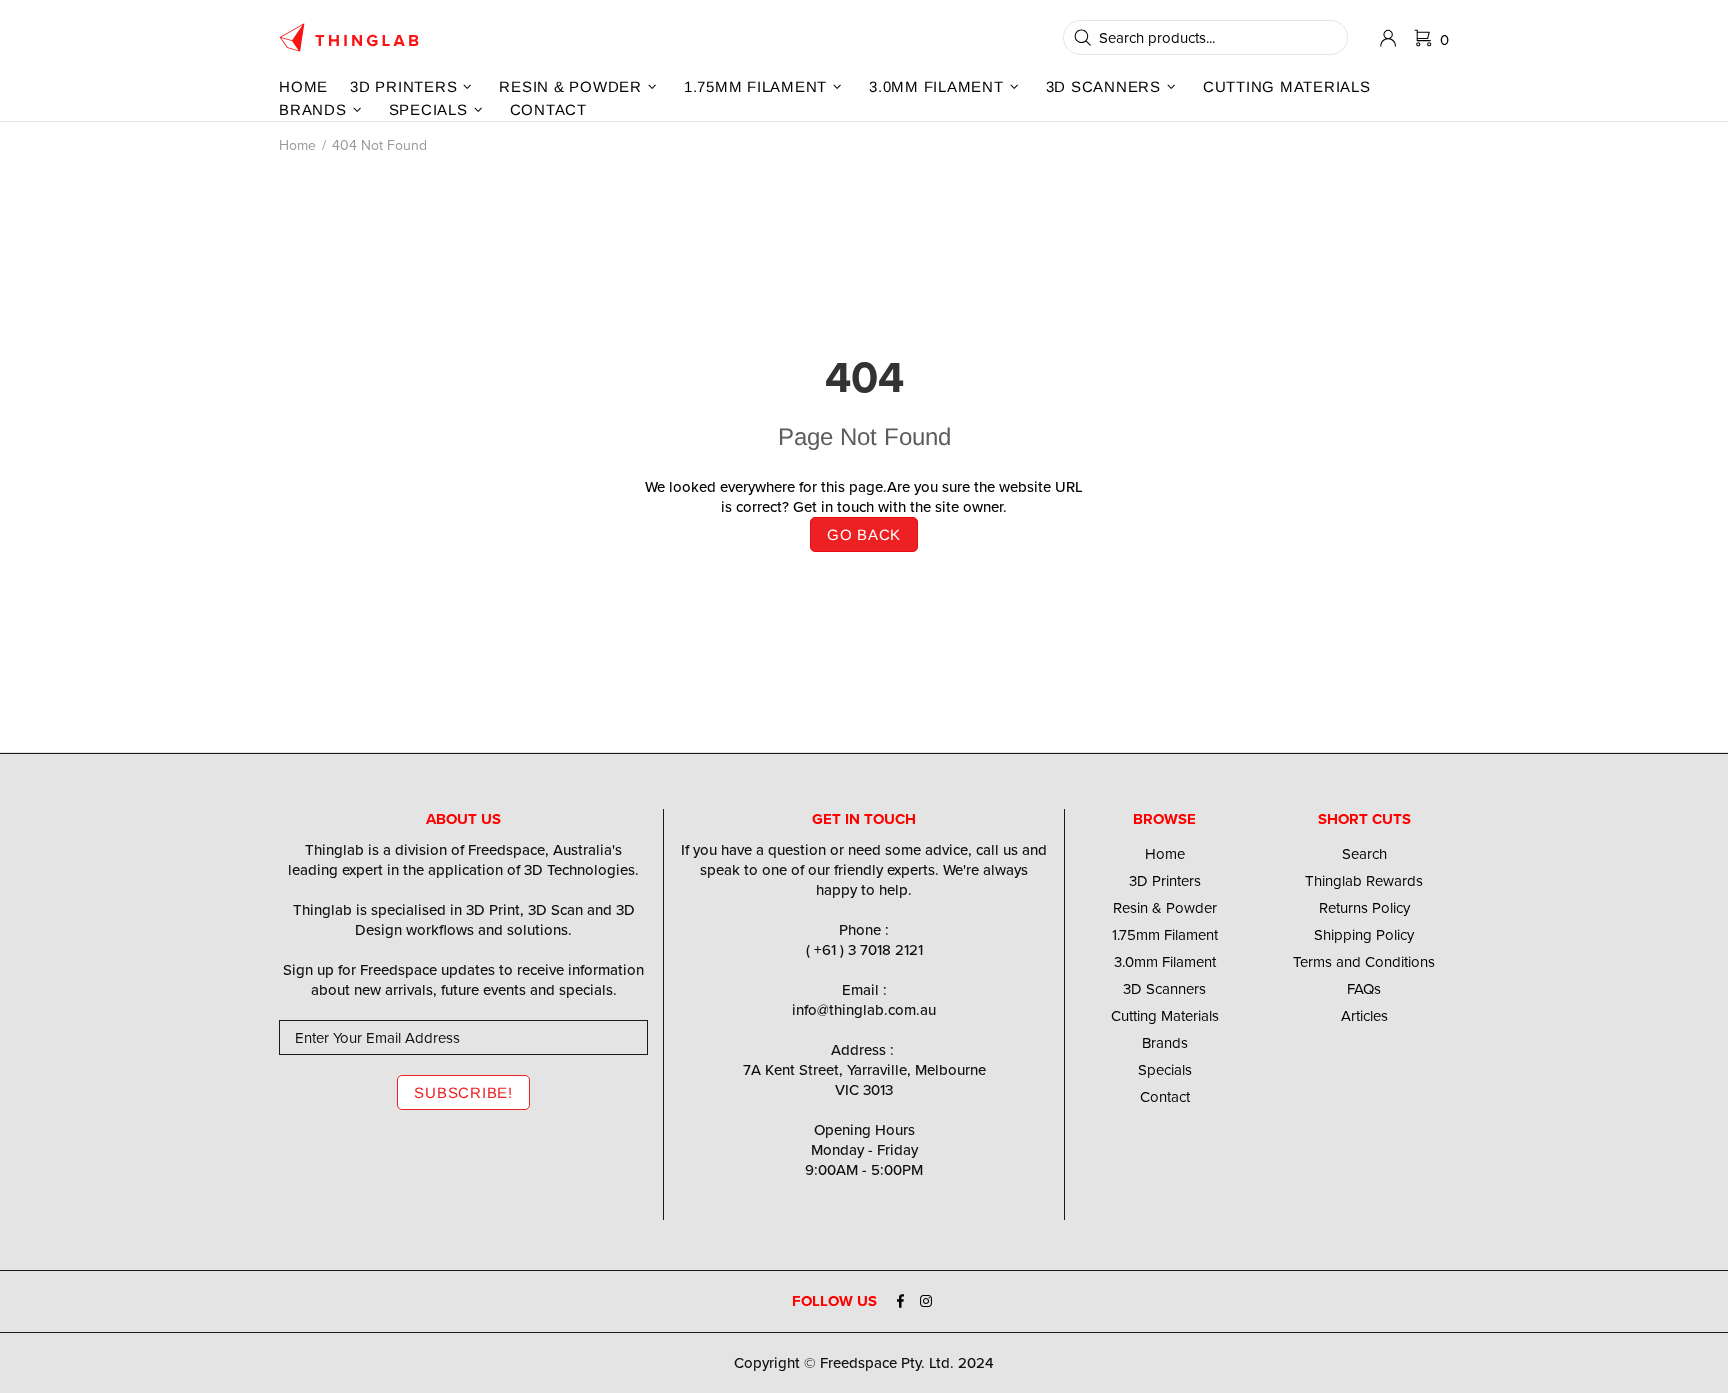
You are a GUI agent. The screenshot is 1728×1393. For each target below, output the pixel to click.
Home (297, 145)
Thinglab (349, 37)
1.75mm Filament (1165, 935)
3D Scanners (1164, 989)
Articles (1364, 1016)
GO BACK (864, 534)
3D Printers (1165, 881)
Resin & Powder (1165, 908)
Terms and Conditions (1364, 962)
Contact (1165, 1097)
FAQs (1364, 989)
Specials (1165, 1070)
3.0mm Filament (1165, 962)
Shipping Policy (1364, 935)
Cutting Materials (1165, 1016)
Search (1364, 854)
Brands (1165, 1043)
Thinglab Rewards (1364, 881)
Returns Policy (1364, 908)
